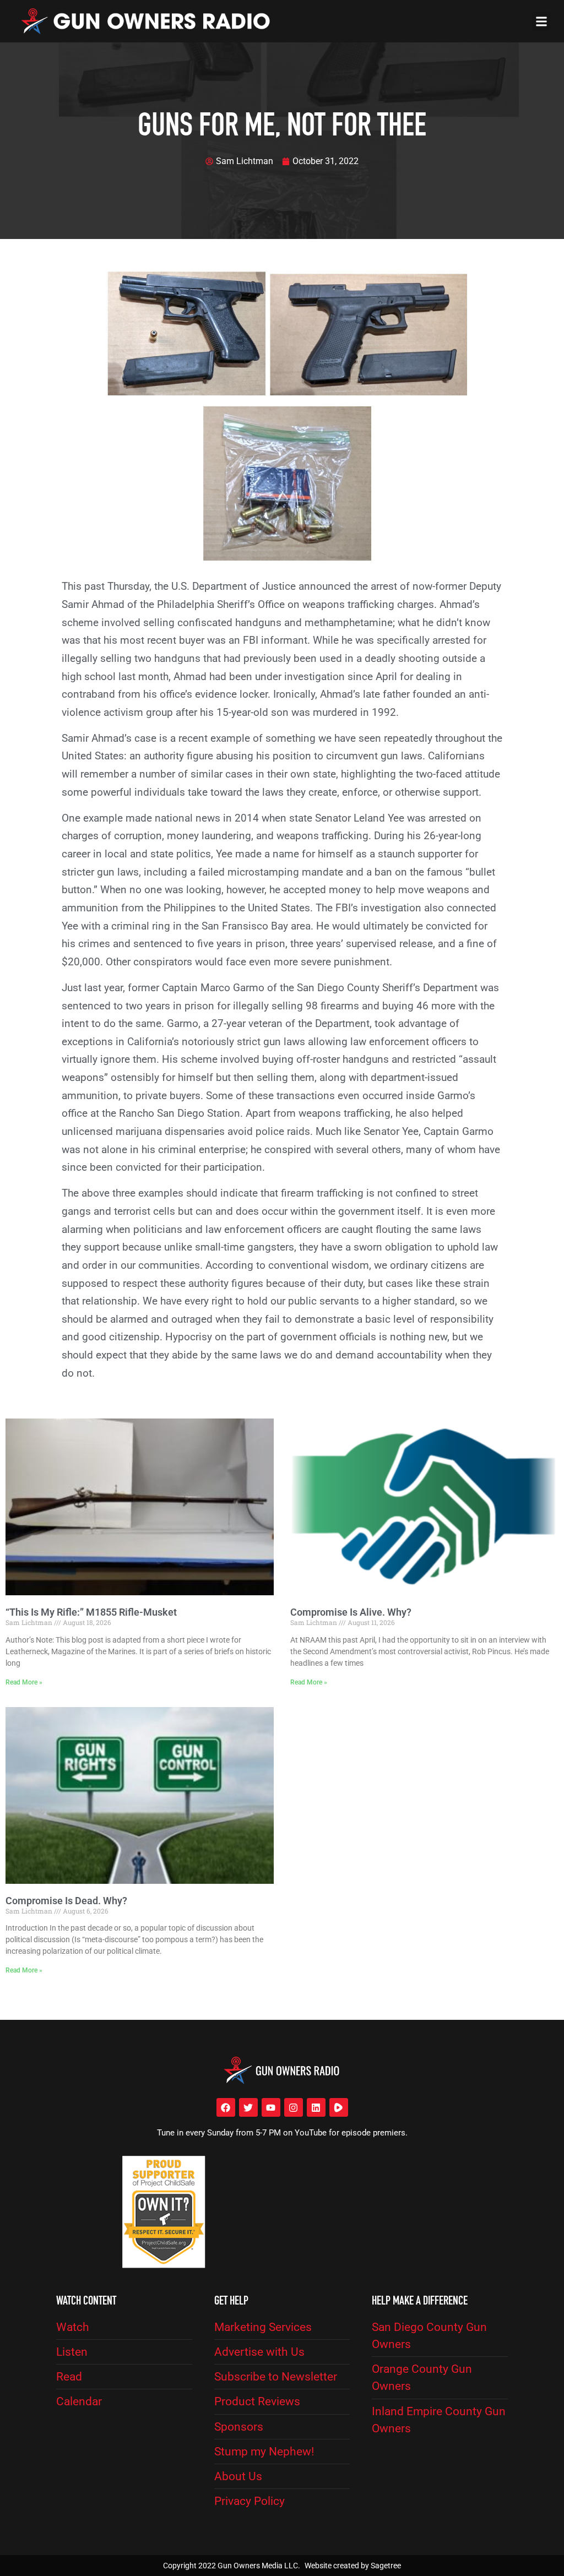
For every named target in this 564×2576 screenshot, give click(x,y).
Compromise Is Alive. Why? (351, 1612)
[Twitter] (248, 2107)
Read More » (24, 1682)
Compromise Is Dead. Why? (66, 1901)
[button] (541, 21)
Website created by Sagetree (353, 2566)
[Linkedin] (316, 2107)
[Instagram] (294, 2107)
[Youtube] (271, 2107)
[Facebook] (226, 2107)
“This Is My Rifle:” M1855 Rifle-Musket (91, 1612)
